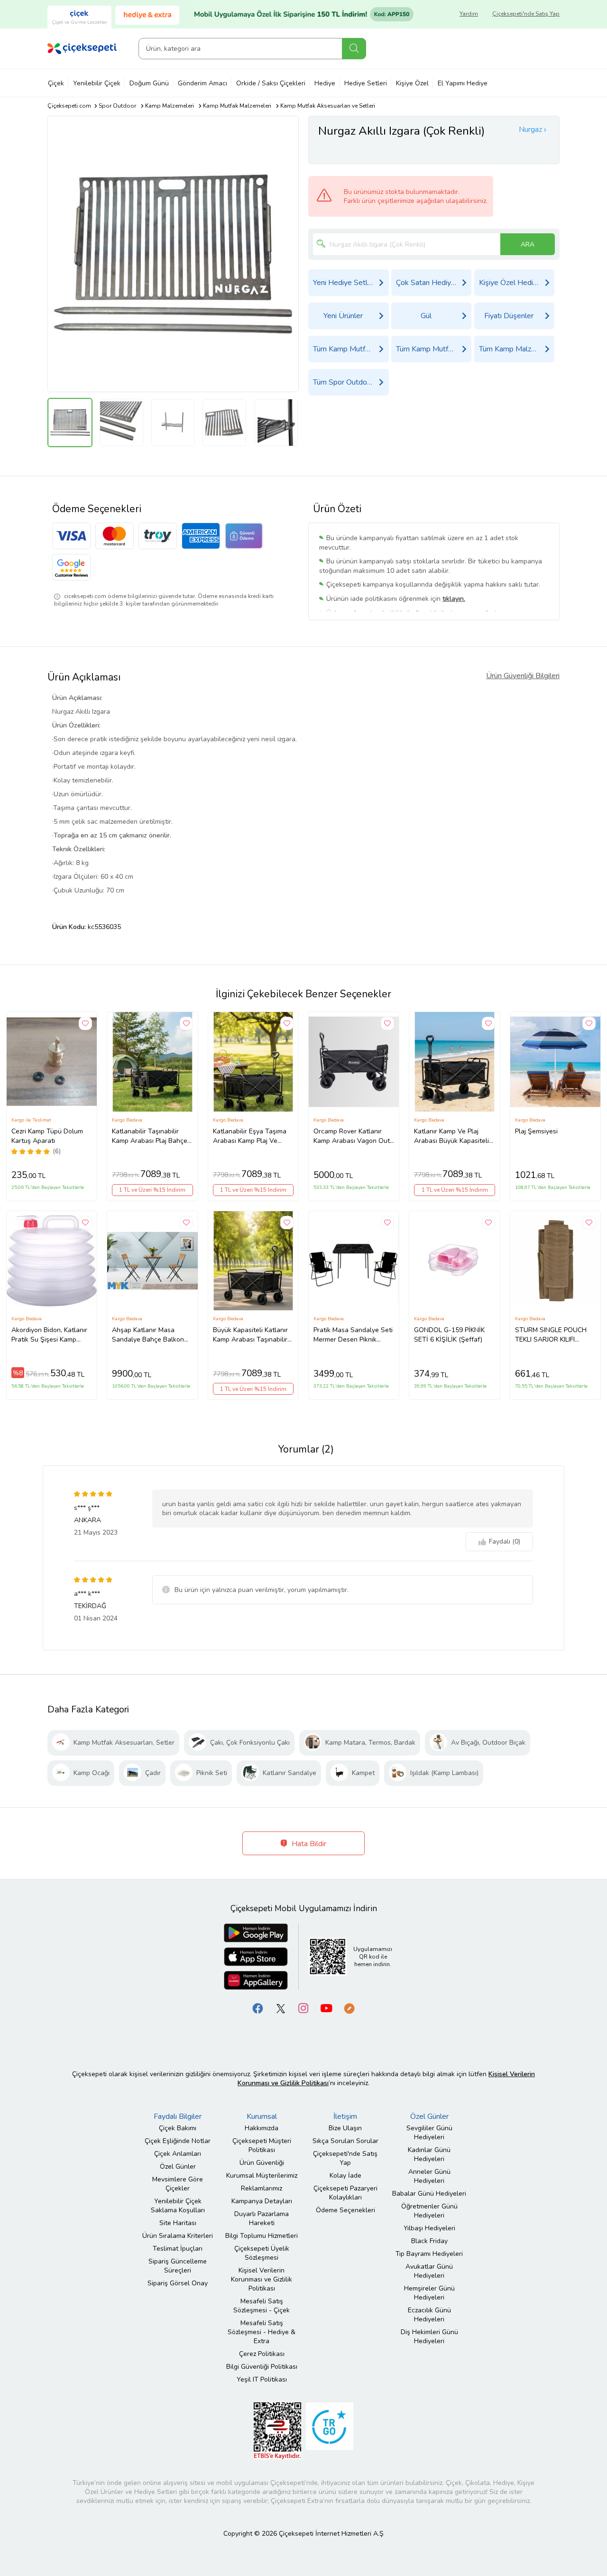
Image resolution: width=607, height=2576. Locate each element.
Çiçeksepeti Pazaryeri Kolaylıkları (345, 2193)
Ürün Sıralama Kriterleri (178, 2236)
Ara (354, 49)
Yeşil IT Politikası (262, 2379)
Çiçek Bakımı (178, 2128)
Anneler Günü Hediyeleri (429, 2176)
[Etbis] (277, 2431)
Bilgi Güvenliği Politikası (262, 2367)
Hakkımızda (262, 2128)
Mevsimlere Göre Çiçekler (178, 2184)
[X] (281, 2008)
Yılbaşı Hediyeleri (429, 2228)
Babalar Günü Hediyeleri (429, 2194)
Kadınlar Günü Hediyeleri (429, 2154)
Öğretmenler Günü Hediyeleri (429, 2211)
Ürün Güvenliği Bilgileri (523, 676)
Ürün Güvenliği (262, 2163)
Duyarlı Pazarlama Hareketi (262, 2218)
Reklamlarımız (262, 2188)
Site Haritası (178, 2223)
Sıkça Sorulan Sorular (345, 2141)
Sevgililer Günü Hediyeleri (429, 2133)
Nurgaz (530, 129)
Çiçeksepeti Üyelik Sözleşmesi (262, 2253)
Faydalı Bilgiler (178, 2116)
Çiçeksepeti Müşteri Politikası (262, 2145)
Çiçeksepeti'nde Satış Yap (526, 14)
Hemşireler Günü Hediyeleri (429, 2293)
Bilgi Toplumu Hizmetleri (262, 2236)
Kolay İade (345, 2176)
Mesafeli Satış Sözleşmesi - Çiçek (262, 2306)
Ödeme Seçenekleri (345, 2210)
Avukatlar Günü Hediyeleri (429, 2271)
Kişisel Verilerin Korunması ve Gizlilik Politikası (262, 2279)
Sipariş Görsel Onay (178, 2283)
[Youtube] (326, 2008)
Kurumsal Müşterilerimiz (262, 2176)
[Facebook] (258, 2008)
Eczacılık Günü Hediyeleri (429, 2315)
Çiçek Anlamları (178, 2154)
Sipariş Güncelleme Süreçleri (178, 2266)
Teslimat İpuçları (178, 2249)
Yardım (469, 14)
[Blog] (349, 2008)
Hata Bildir (308, 1844)
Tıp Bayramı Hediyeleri (429, 2254)
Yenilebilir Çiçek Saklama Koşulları (178, 2206)
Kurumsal (262, 2116)
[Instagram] (303, 2008)
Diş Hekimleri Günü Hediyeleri (429, 2337)
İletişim (345, 2116)
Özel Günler (178, 2167)
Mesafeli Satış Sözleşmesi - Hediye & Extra (262, 2332)
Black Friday (429, 2241)
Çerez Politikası (262, 2354)
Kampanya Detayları (262, 2201)
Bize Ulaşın (345, 2128)
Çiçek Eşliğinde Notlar (178, 2141)
